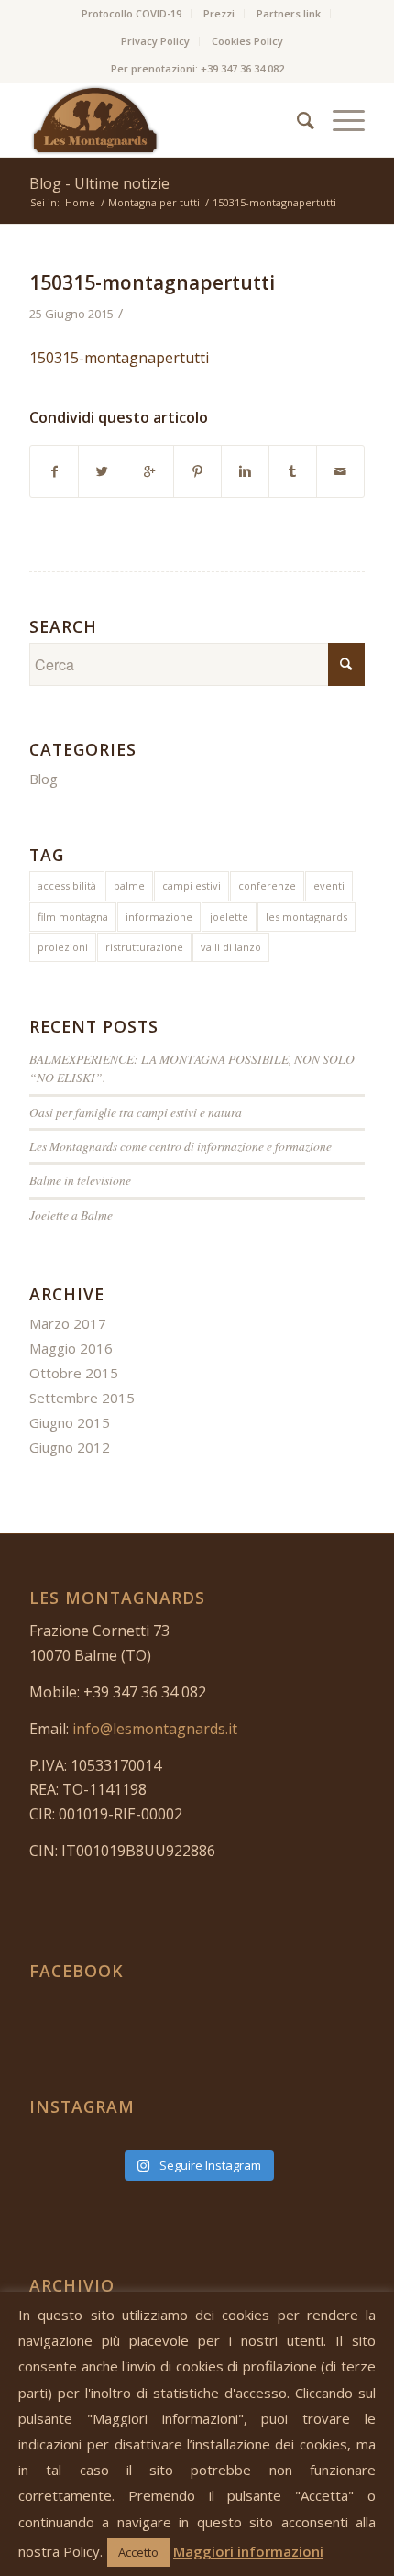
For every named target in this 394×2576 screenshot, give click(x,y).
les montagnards (306, 917)
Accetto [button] (138, 2552)
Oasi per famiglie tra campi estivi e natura (136, 1112)
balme (129, 885)
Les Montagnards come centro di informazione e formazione (181, 1146)
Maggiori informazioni (248, 2551)
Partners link (289, 13)
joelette (229, 917)
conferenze (267, 885)
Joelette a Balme (71, 1215)
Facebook (77, 1971)
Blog (44, 779)
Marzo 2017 (68, 1323)
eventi (329, 885)
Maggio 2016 (71, 1348)
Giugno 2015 (70, 1422)
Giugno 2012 (70, 1447)
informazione (159, 917)
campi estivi (192, 885)
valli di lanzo (231, 947)
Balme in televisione (80, 1180)
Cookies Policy (247, 41)
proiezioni (63, 947)
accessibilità (67, 885)
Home (80, 202)
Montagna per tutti (154, 202)
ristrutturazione (144, 947)
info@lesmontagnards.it (155, 1729)
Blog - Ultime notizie (99, 183)
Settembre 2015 (82, 1398)
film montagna (73, 917)
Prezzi (219, 13)
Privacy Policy (155, 41)
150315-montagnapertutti (152, 282)
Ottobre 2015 (74, 1373)
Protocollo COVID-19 (131, 13)
